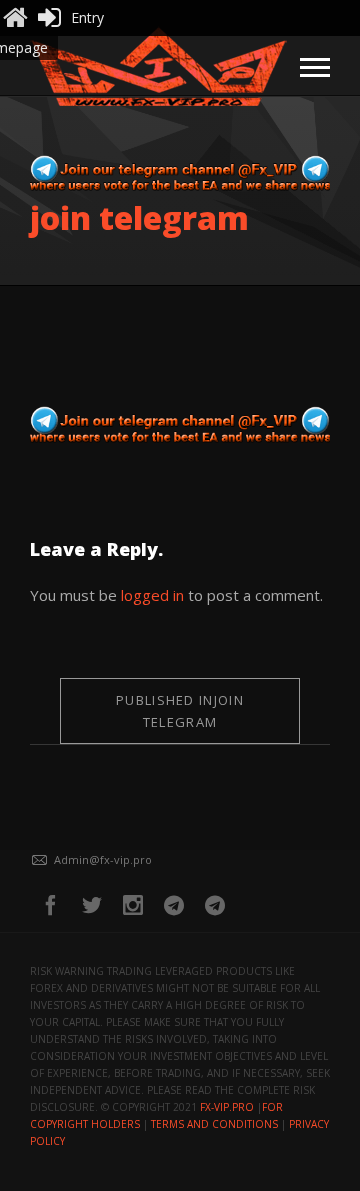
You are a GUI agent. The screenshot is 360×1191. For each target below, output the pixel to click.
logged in (152, 595)
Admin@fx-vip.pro (103, 859)
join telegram (180, 711)
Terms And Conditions (214, 1124)
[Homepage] (15, 18)
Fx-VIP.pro (227, 1107)
